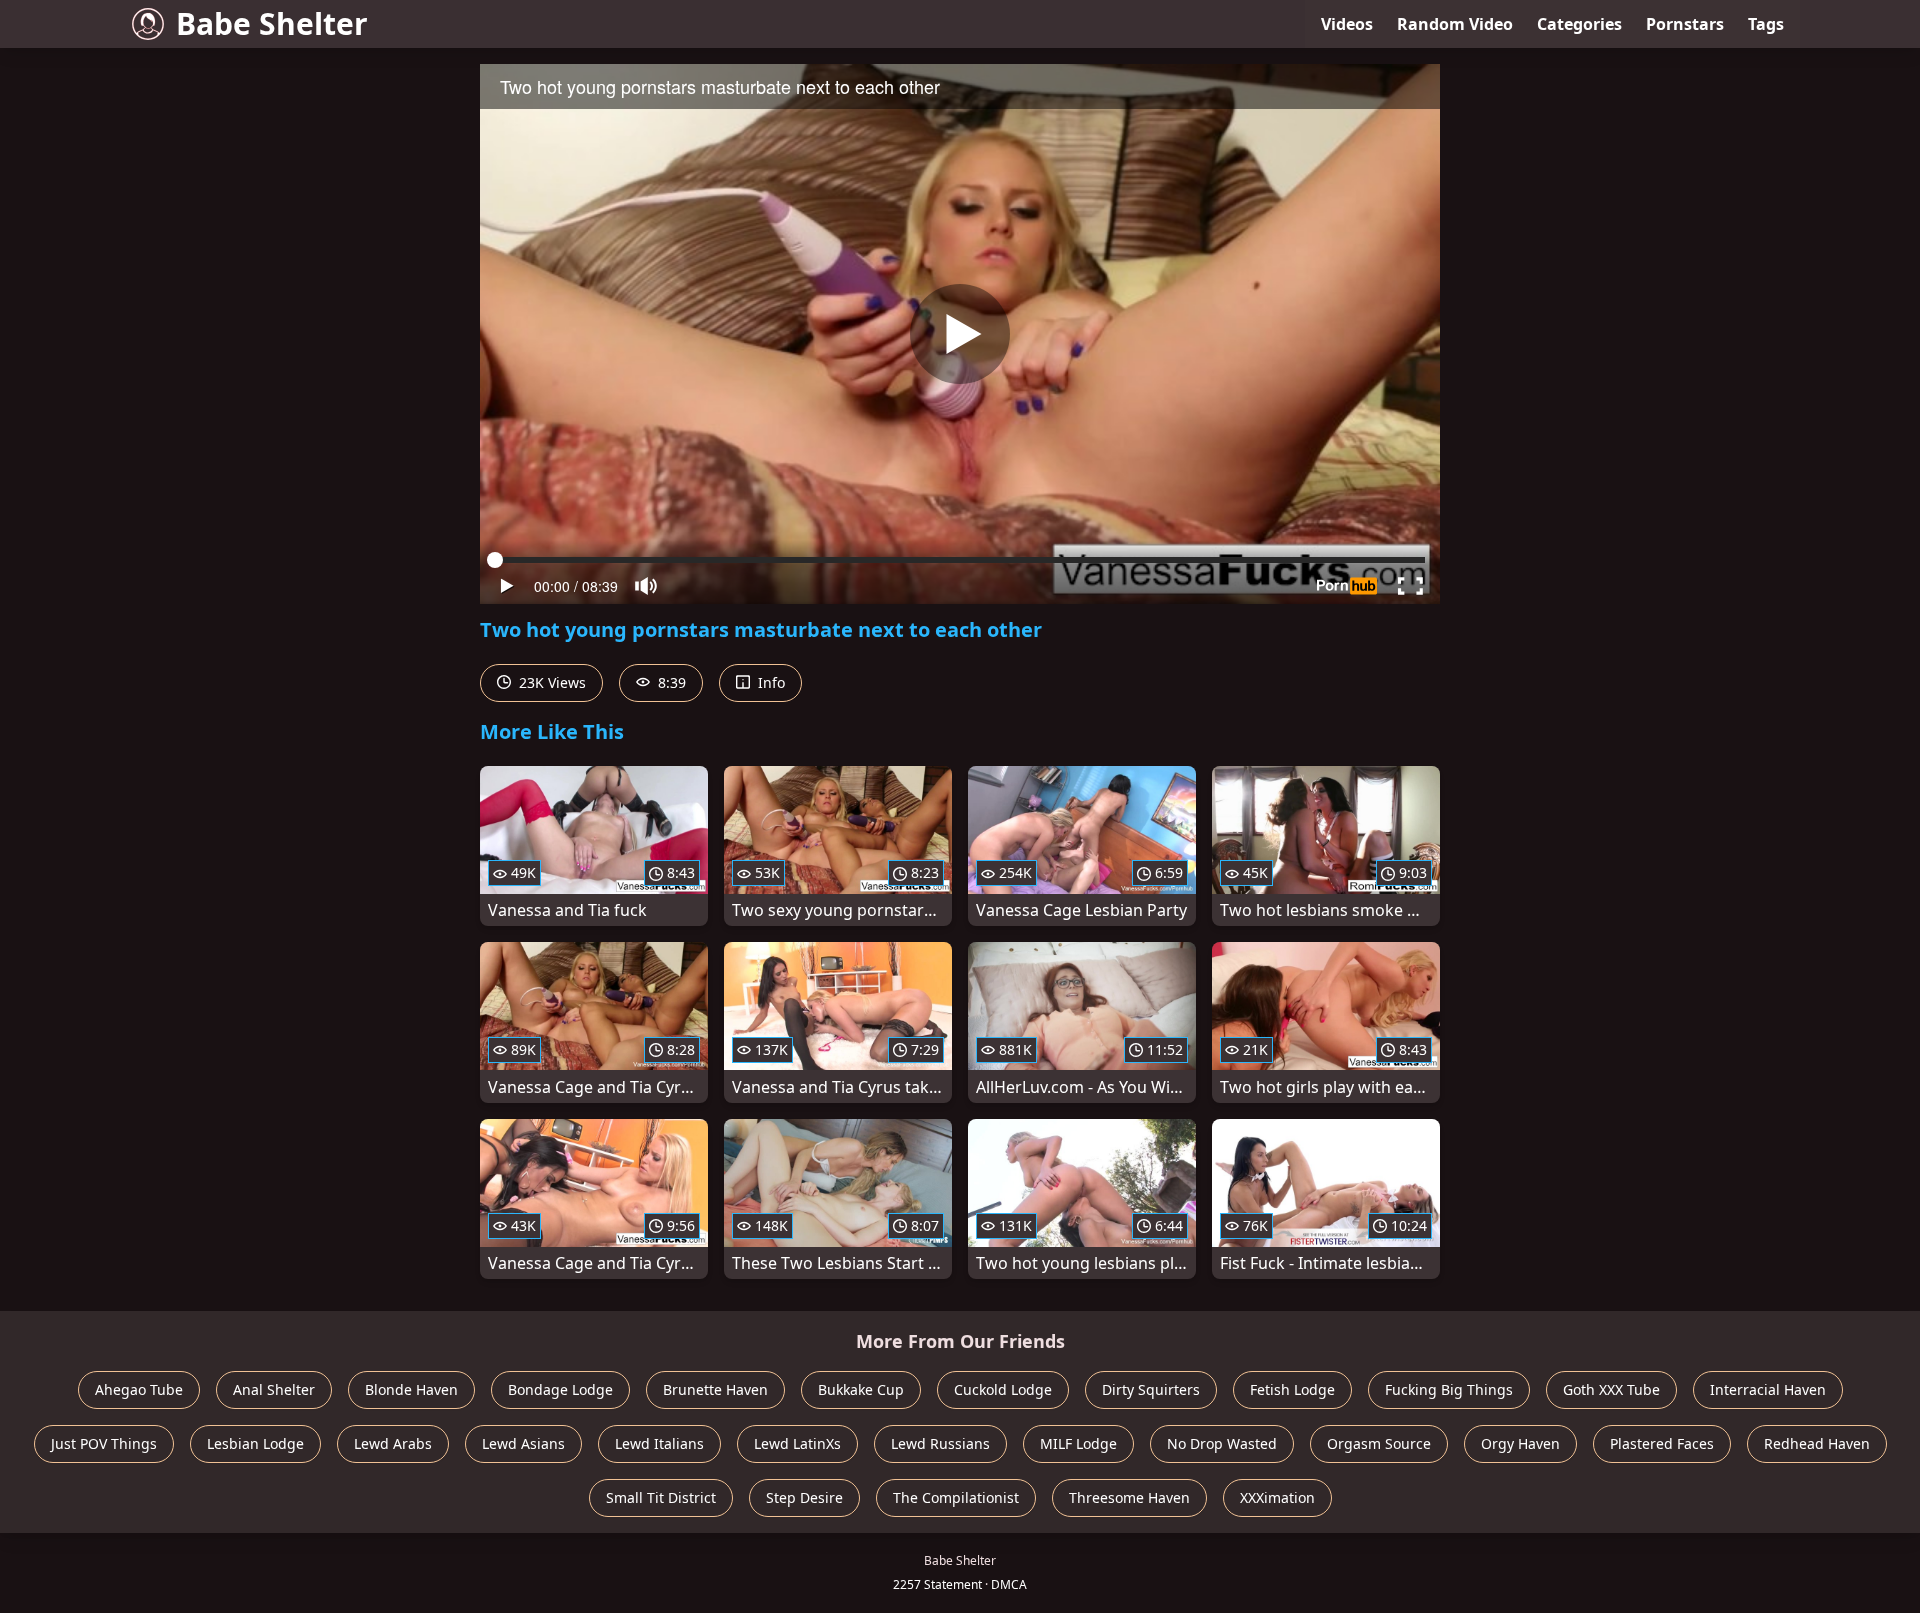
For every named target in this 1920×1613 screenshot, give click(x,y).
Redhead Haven (1817, 1443)
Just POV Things (104, 1443)
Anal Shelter (274, 1389)
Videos (1347, 24)
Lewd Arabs (393, 1443)
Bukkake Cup (861, 1389)
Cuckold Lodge (1003, 1389)
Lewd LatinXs (797, 1443)
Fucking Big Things (1449, 1389)
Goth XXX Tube (1611, 1389)
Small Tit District (661, 1497)
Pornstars (1685, 24)
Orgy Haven (1520, 1443)
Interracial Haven (1768, 1389)
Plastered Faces (1662, 1443)
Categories (1579, 24)
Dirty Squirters (1151, 1389)
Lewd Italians (659, 1443)
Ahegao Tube (139, 1389)
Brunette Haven (715, 1389)
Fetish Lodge (1292, 1389)
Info (769, 682)
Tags (1766, 24)
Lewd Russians (940, 1443)
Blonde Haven (411, 1389)
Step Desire (804, 1497)
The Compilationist (956, 1497)
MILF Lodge (1078, 1443)
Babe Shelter (272, 23)
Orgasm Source (1379, 1443)
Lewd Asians (523, 1443)
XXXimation (1277, 1497)
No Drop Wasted (1222, 1443)
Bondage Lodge (560, 1389)
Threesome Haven (1129, 1497)
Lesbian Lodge (255, 1443)
